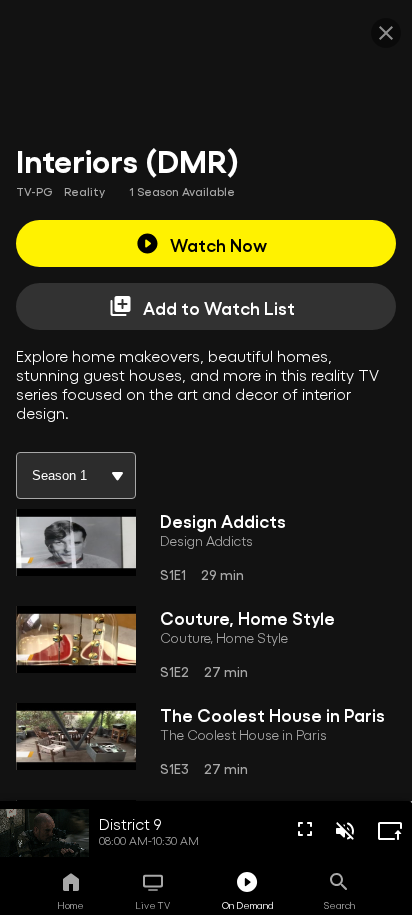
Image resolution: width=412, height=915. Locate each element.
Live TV (152, 905)
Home (70, 905)
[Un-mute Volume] (345, 831)
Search (339, 905)
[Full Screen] (305, 829)
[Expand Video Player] (390, 831)
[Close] (386, 33)
